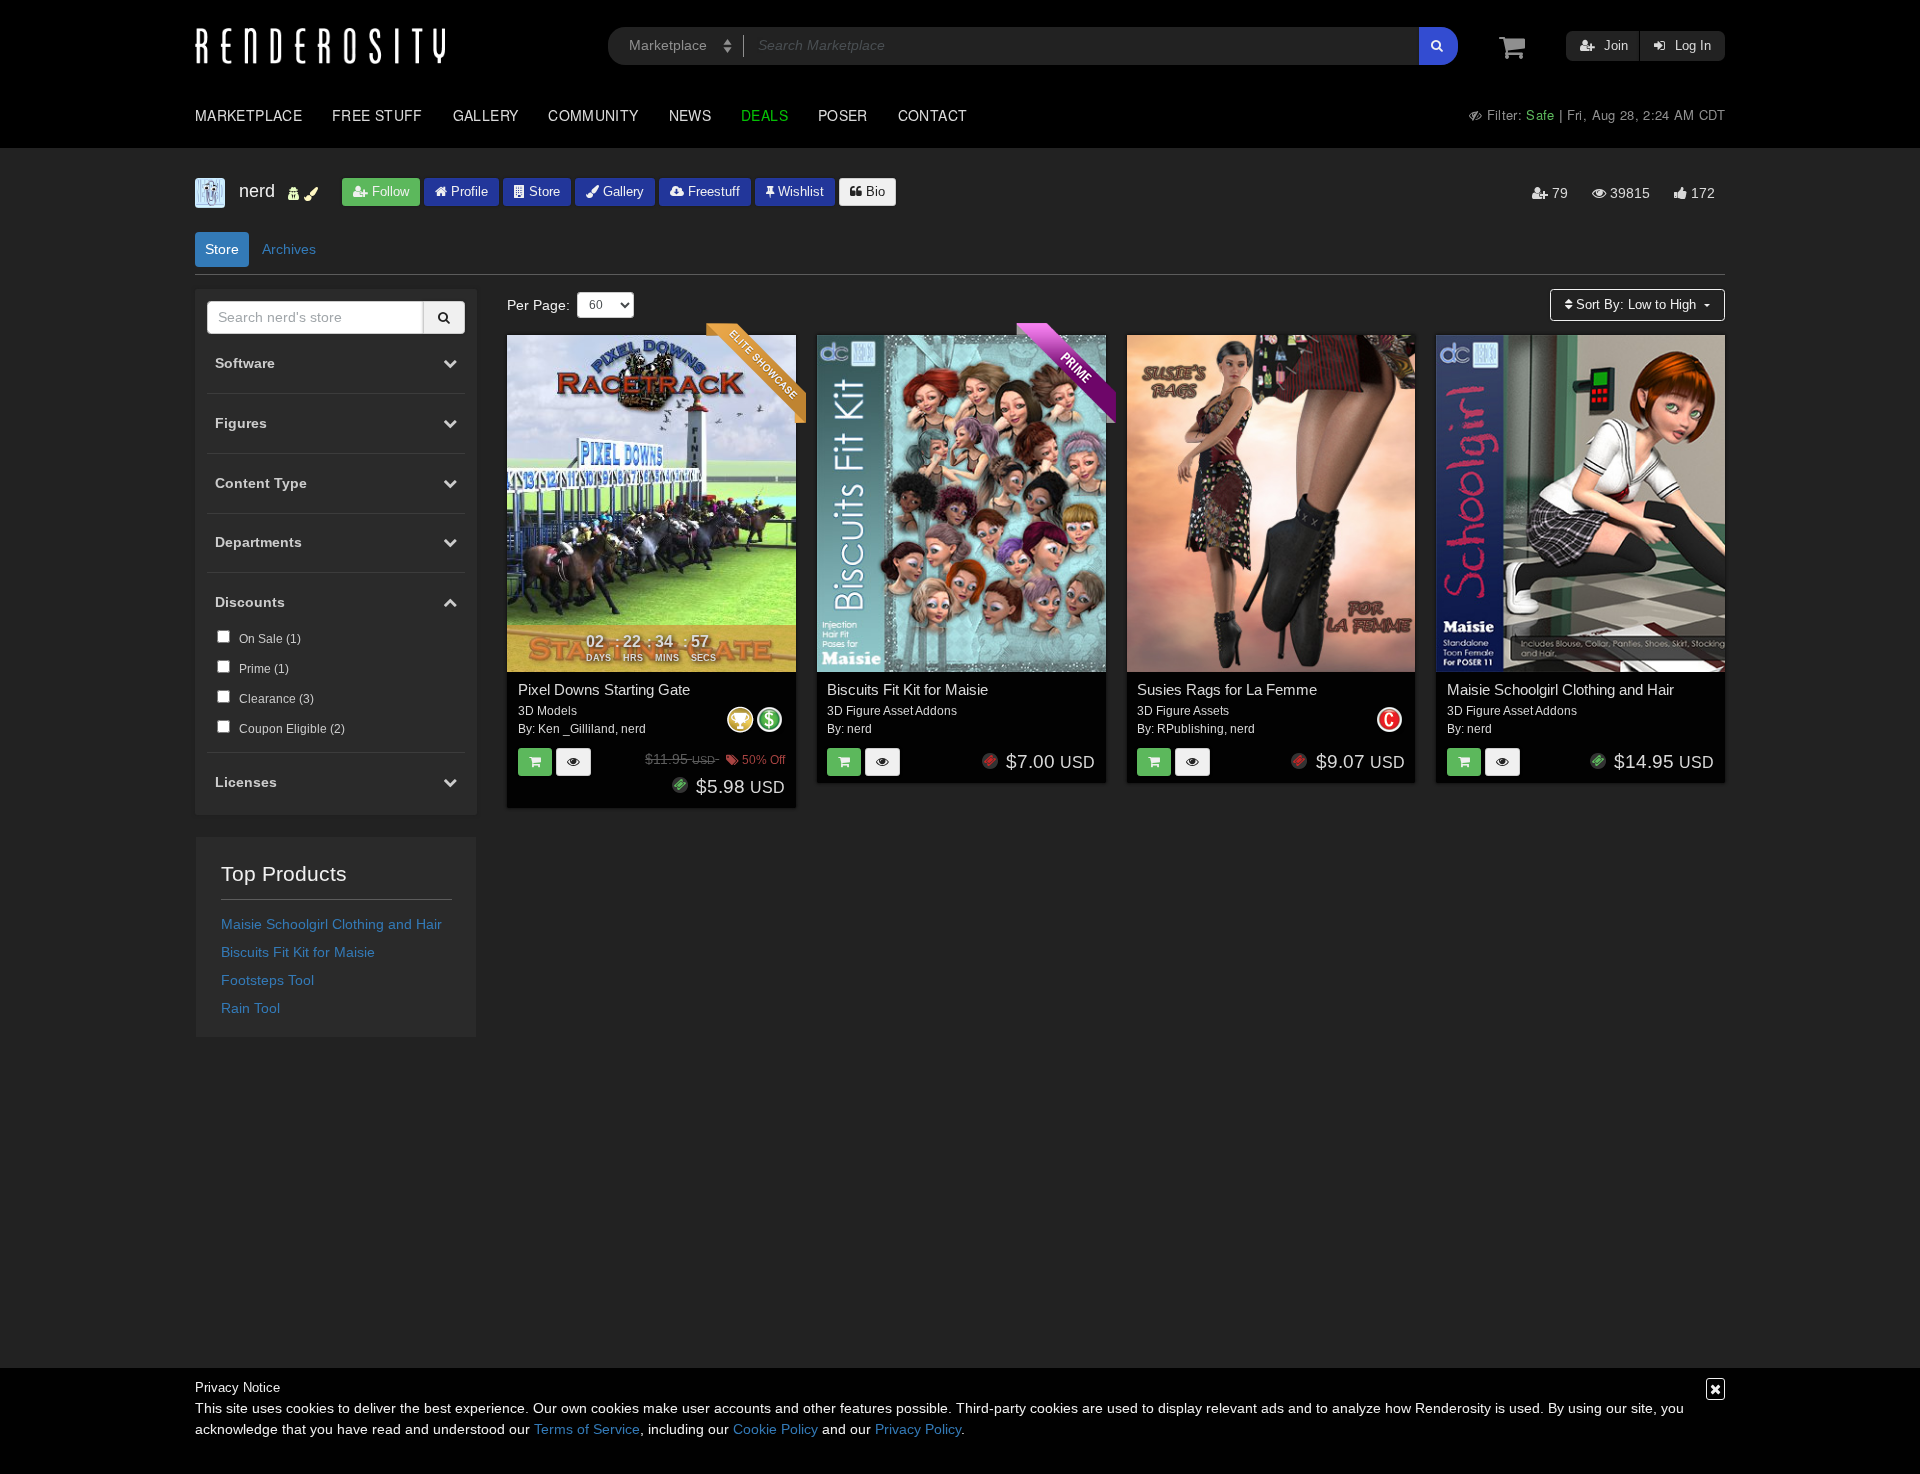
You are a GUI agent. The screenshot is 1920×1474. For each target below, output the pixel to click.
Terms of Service (587, 1429)
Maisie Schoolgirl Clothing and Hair (331, 924)
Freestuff (712, 191)
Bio (873, 191)
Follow (388, 191)
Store (542, 191)
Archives (289, 249)
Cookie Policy (775, 1429)
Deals (764, 115)
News (690, 115)
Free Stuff (377, 115)
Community (593, 115)
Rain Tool (250, 1008)
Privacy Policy (918, 1429)
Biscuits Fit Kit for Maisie (298, 952)
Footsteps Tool (267, 980)
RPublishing (1190, 729)
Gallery (486, 115)
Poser (843, 115)
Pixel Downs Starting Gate (604, 689)
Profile (467, 191)
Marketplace (248, 115)
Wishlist (799, 191)
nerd (633, 729)
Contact (933, 115)
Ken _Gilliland (576, 729)
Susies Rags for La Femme (1227, 689)
